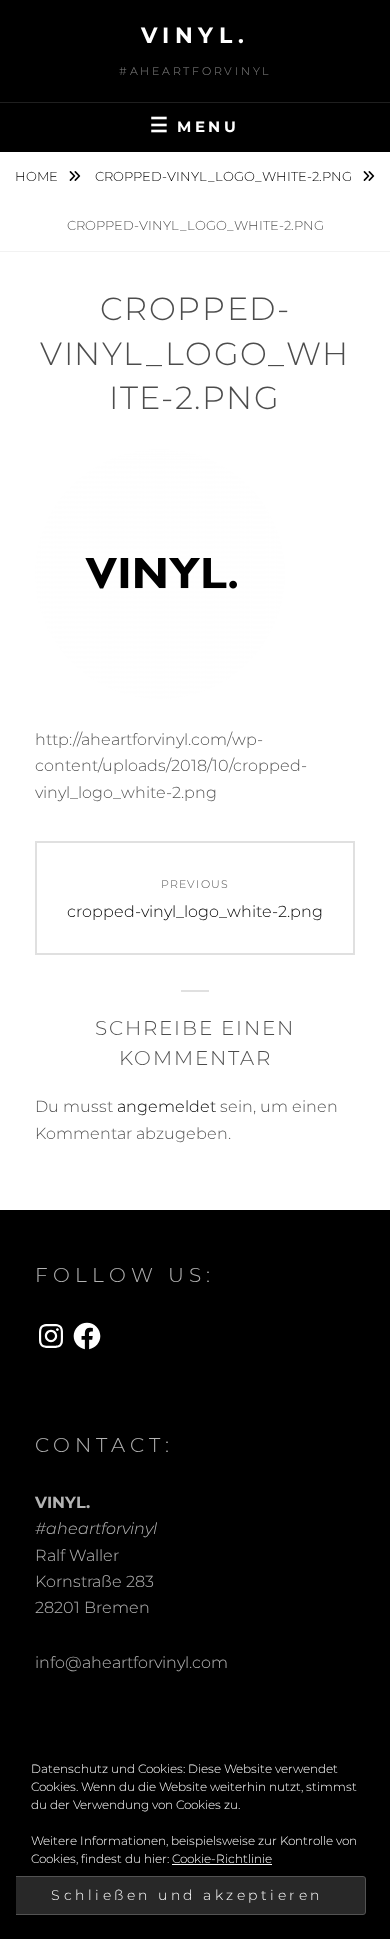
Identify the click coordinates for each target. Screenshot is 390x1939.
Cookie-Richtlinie (222, 1858)
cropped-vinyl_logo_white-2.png (225, 176)
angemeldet (166, 1106)
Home (38, 176)
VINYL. (195, 35)
